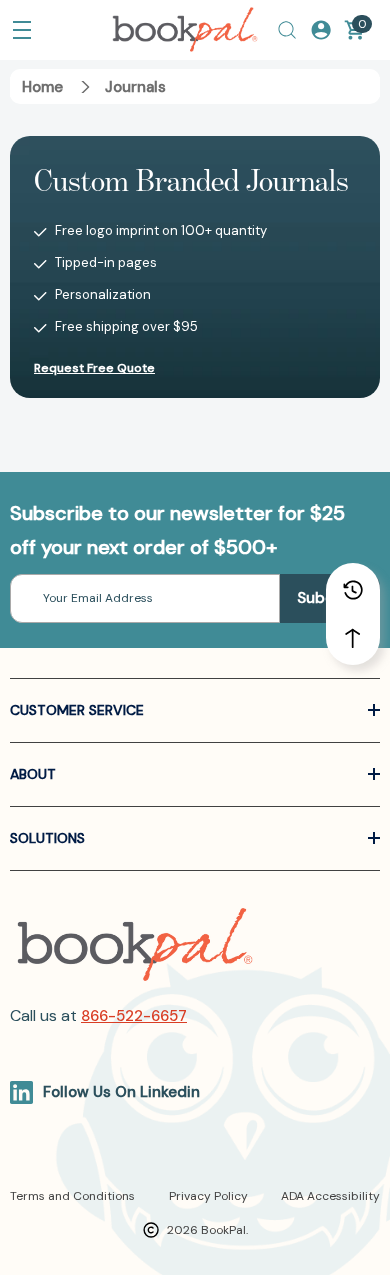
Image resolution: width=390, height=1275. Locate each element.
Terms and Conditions (72, 1196)
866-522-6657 (134, 1016)
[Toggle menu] (22, 30)
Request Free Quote (94, 368)
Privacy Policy (208, 1196)
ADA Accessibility (330, 1196)
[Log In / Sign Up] (321, 30)
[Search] (287, 30)
